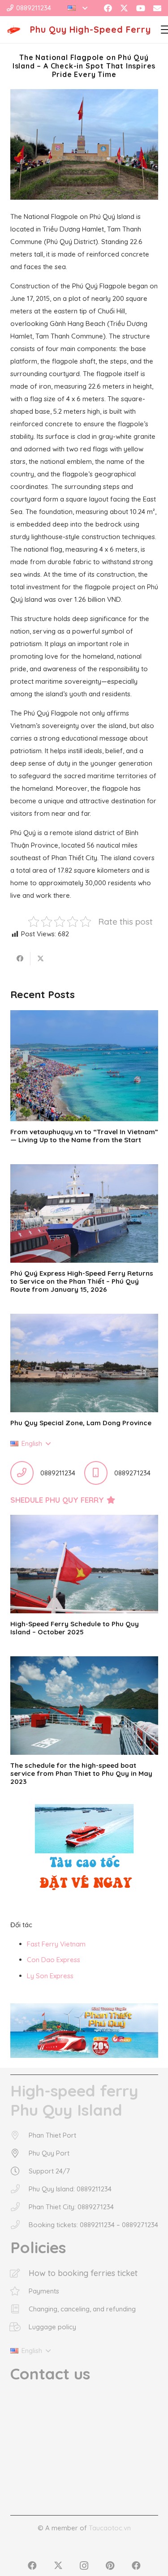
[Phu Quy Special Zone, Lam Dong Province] (84, 1363)
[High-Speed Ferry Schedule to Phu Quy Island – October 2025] (84, 1564)
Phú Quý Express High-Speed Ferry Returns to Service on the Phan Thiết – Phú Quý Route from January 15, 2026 (82, 1281)
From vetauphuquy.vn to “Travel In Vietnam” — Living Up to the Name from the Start (84, 1136)
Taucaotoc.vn (110, 2528)
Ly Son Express (50, 1976)
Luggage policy (52, 2327)
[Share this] (20, 959)
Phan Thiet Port (52, 2135)
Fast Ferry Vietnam (56, 1944)
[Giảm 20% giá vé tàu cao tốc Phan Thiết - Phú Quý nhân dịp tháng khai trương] (84, 2031)
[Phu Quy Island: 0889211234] (19, 2189)
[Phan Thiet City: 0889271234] (19, 2207)
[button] (78, 8)
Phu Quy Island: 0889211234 (70, 2189)
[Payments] (19, 2291)
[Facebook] (108, 8)
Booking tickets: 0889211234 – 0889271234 (93, 2225)
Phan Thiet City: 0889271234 (71, 2207)
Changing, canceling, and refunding (82, 2309)
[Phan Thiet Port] (19, 2135)
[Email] (157, 8)
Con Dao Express (54, 1960)
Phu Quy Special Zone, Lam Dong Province (81, 1423)
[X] (124, 8)
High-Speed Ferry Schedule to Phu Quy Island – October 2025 (75, 1628)
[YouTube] (141, 8)
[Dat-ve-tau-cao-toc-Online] (84, 1852)
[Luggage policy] (19, 2327)
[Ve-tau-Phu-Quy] (14, 30)
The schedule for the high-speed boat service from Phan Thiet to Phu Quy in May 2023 (81, 1773)
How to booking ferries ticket (83, 2273)
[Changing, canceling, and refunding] (19, 2309)
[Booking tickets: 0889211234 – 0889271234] (19, 2225)
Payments (44, 2291)
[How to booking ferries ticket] (19, 2273)
